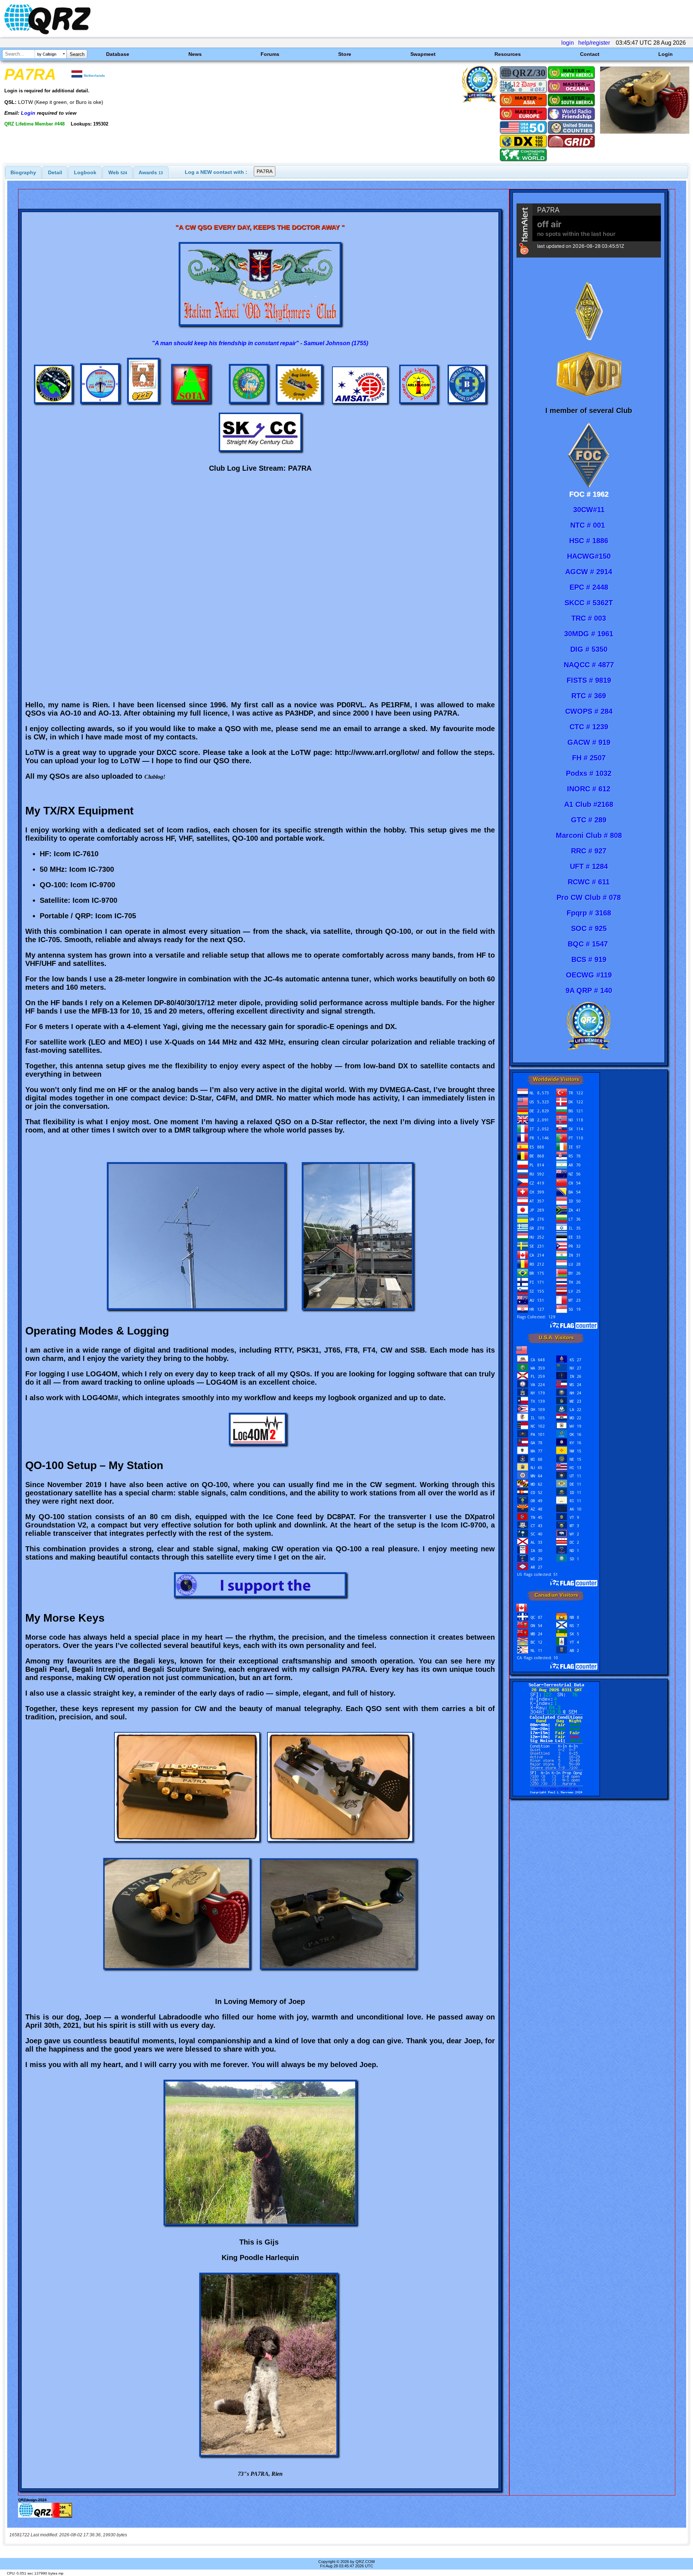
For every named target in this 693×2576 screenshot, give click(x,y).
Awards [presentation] (151, 172)
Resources (508, 54)
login (568, 43)
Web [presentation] (118, 172)
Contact (590, 54)
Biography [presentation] (23, 172)
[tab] (23, 172)
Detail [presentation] (55, 172)
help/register (594, 43)
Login (666, 54)
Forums (270, 54)
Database (118, 54)
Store (345, 54)
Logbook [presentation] (85, 172)
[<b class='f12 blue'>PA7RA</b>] (645, 132)
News (195, 54)
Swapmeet (423, 54)
